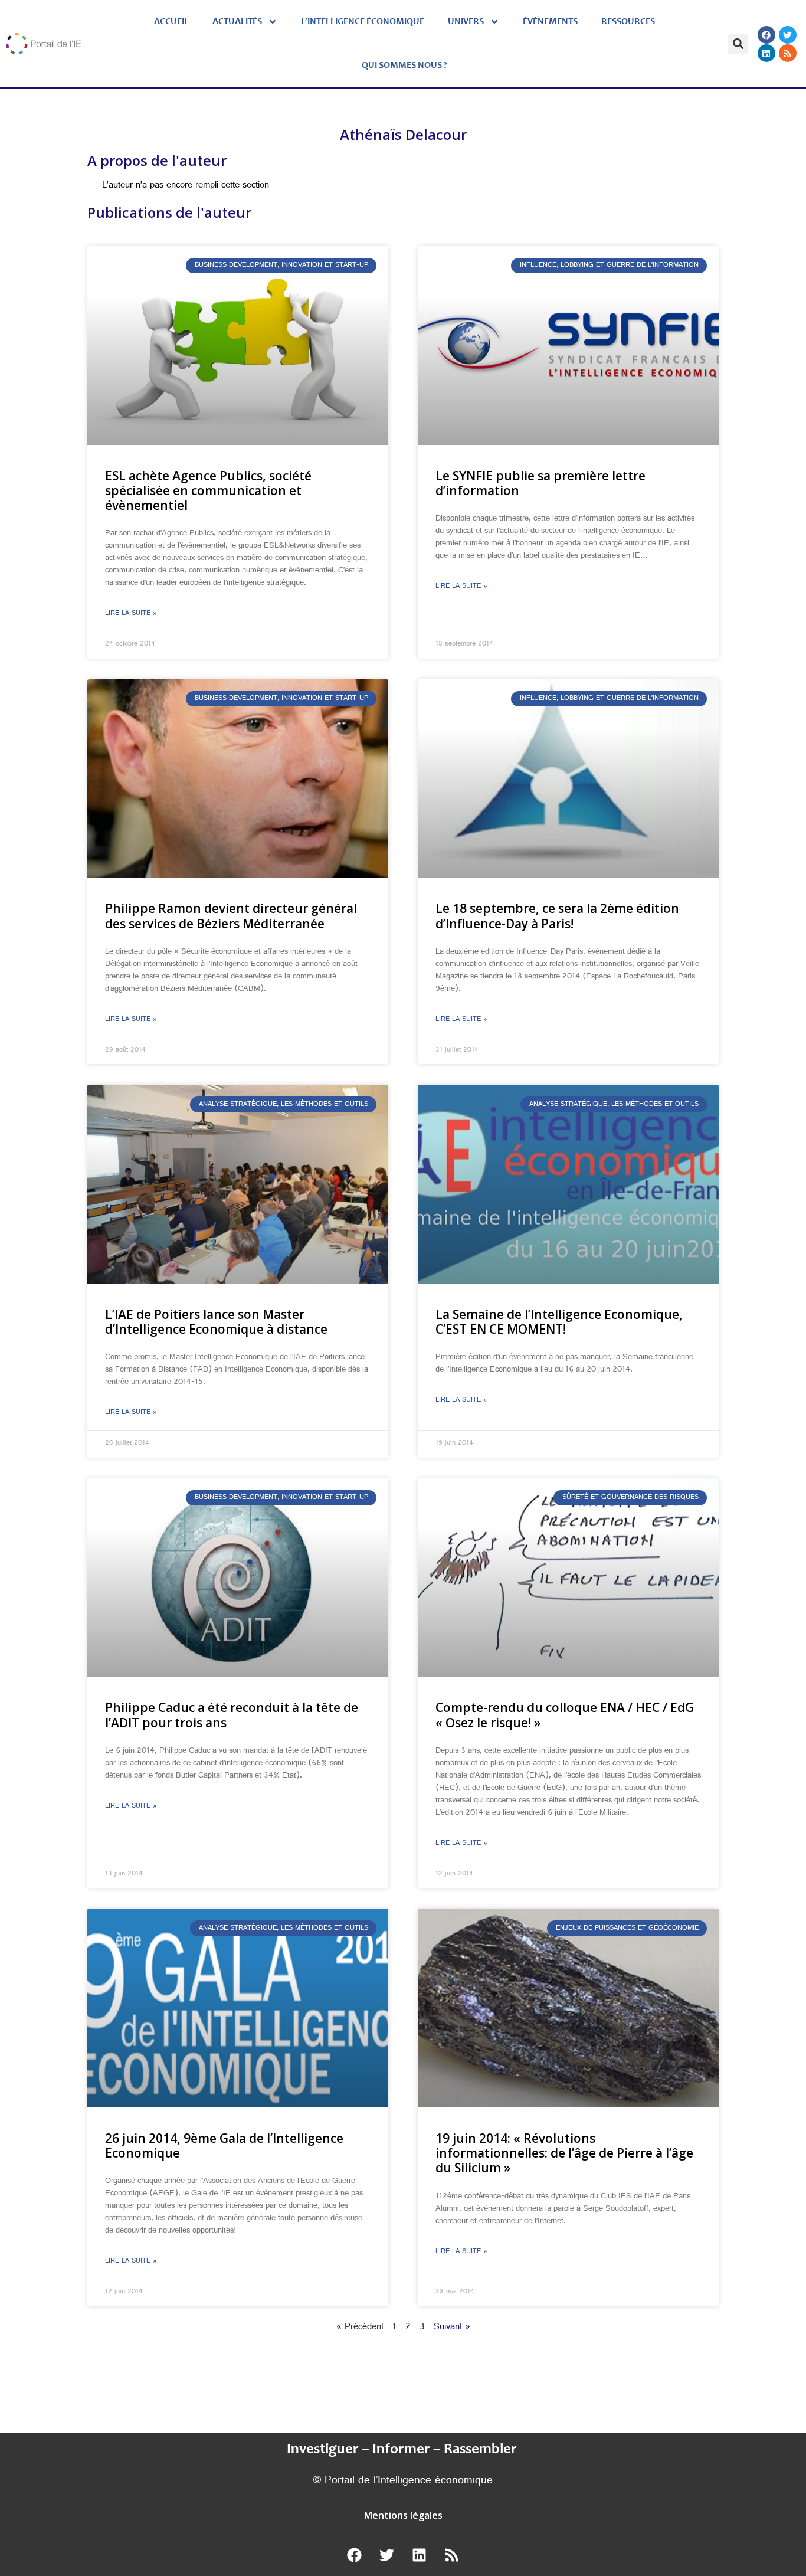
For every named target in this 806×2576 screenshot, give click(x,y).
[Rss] (788, 53)
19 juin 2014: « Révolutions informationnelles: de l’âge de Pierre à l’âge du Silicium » (564, 2153)
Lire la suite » (131, 614)
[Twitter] (788, 35)
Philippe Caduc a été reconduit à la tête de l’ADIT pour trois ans (232, 1715)
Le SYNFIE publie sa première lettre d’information (540, 483)
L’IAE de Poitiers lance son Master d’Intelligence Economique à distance (216, 1322)
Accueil (171, 22)
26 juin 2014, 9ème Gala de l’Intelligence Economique (224, 2145)
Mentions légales (403, 2515)
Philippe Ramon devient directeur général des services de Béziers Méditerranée (231, 916)
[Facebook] (766, 35)
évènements (550, 22)
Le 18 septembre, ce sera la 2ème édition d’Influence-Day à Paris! (557, 916)
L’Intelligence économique (363, 22)
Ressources (628, 22)
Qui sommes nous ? (404, 66)
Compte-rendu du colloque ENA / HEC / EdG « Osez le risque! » (565, 1715)
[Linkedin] (766, 53)
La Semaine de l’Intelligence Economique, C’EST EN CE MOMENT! (559, 1322)
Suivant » (452, 2328)
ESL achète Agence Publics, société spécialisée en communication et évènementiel (208, 490)
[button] (738, 44)
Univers (466, 22)
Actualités (237, 22)
